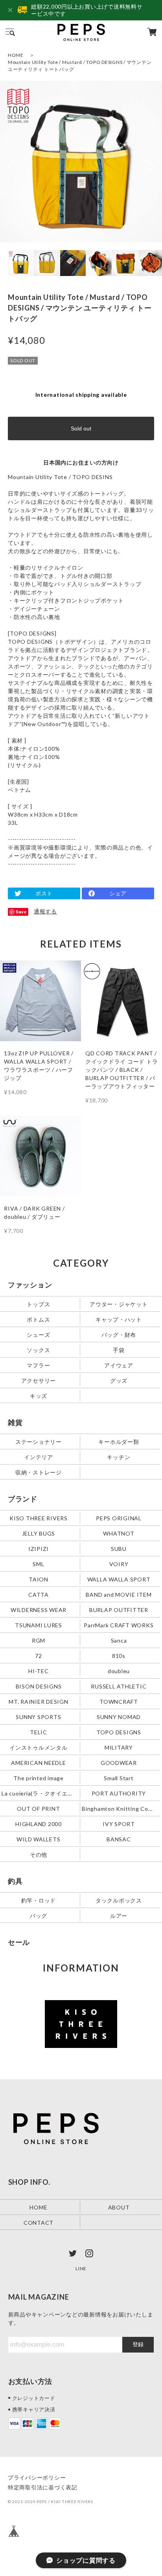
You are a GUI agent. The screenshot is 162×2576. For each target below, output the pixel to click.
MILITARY (119, 1747)
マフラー (38, 1365)
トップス (38, 1304)
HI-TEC (39, 1671)
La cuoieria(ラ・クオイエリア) (39, 1793)
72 (39, 1655)
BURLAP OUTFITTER (119, 1609)
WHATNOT (119, 1533)
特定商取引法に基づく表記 (43, 2487)
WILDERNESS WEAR (39, 1609)
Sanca (119, 1640)
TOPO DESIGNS (119, 1732)
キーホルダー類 (119, 1442)
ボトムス (38, 1319)
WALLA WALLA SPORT (119, 1579)
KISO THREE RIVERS (39, 1518)
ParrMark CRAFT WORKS (119, 1625)
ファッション (30, 1285)
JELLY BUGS (39, 1533)
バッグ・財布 (119, 1335)
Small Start (119, 1778)
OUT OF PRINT (38, 1808)
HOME (16, 55)
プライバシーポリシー (37, 2477)
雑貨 (15, 1422)
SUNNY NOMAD (119, 1716)
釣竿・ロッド (39, 1900)
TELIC (39, 1732)
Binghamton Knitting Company (120, 1808)
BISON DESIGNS (39, 1686)
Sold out (81, 428)
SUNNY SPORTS (38, 1716)
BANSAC (119, 1839)
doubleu (119, 1671)
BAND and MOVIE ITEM (119, 1594)
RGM (39, 1640)
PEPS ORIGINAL (119, 1518)
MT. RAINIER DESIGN (39, 1701)
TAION (39, 1579)
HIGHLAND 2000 (39, 1824)
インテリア (39, 1457)
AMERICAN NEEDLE (38, 1762)
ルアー (119, 1915)
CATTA (39, 1594)
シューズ (38, 1335)
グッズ (119, 1381)
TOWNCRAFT (119, 1701)
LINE (81, 2268)
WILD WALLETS (38, 1839)
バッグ (39, 1915)
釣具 (15, 1881)
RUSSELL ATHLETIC (119, 1686)
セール (19, 1942)
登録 (138, 2344)
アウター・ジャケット (119, 1304)
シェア (118, 893)
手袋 (119, 1350)
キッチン (119, 1457)
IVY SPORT (119, 1824)
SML (38, 1564)
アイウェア (119, 1365)
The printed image (39, 1778)
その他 (39, 1854)
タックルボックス (119, 1900)
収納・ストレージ (39, 1472)
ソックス (38, 1350)
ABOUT (119, 2207)
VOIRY (119, 1564)
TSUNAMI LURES (39, 1625)
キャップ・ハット (119, 1319)
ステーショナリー (39, 1442)
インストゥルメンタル (39, 1747)
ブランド (23, 1499)
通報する (45, 911)
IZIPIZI (39, 1548)
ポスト (44, 893)
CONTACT (39, 2222)
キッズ (39, 1396)
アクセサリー (39, 1381)
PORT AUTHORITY (119, 1793)
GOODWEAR (119, 1762)
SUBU (119, 1548)
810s (119, 1655)
